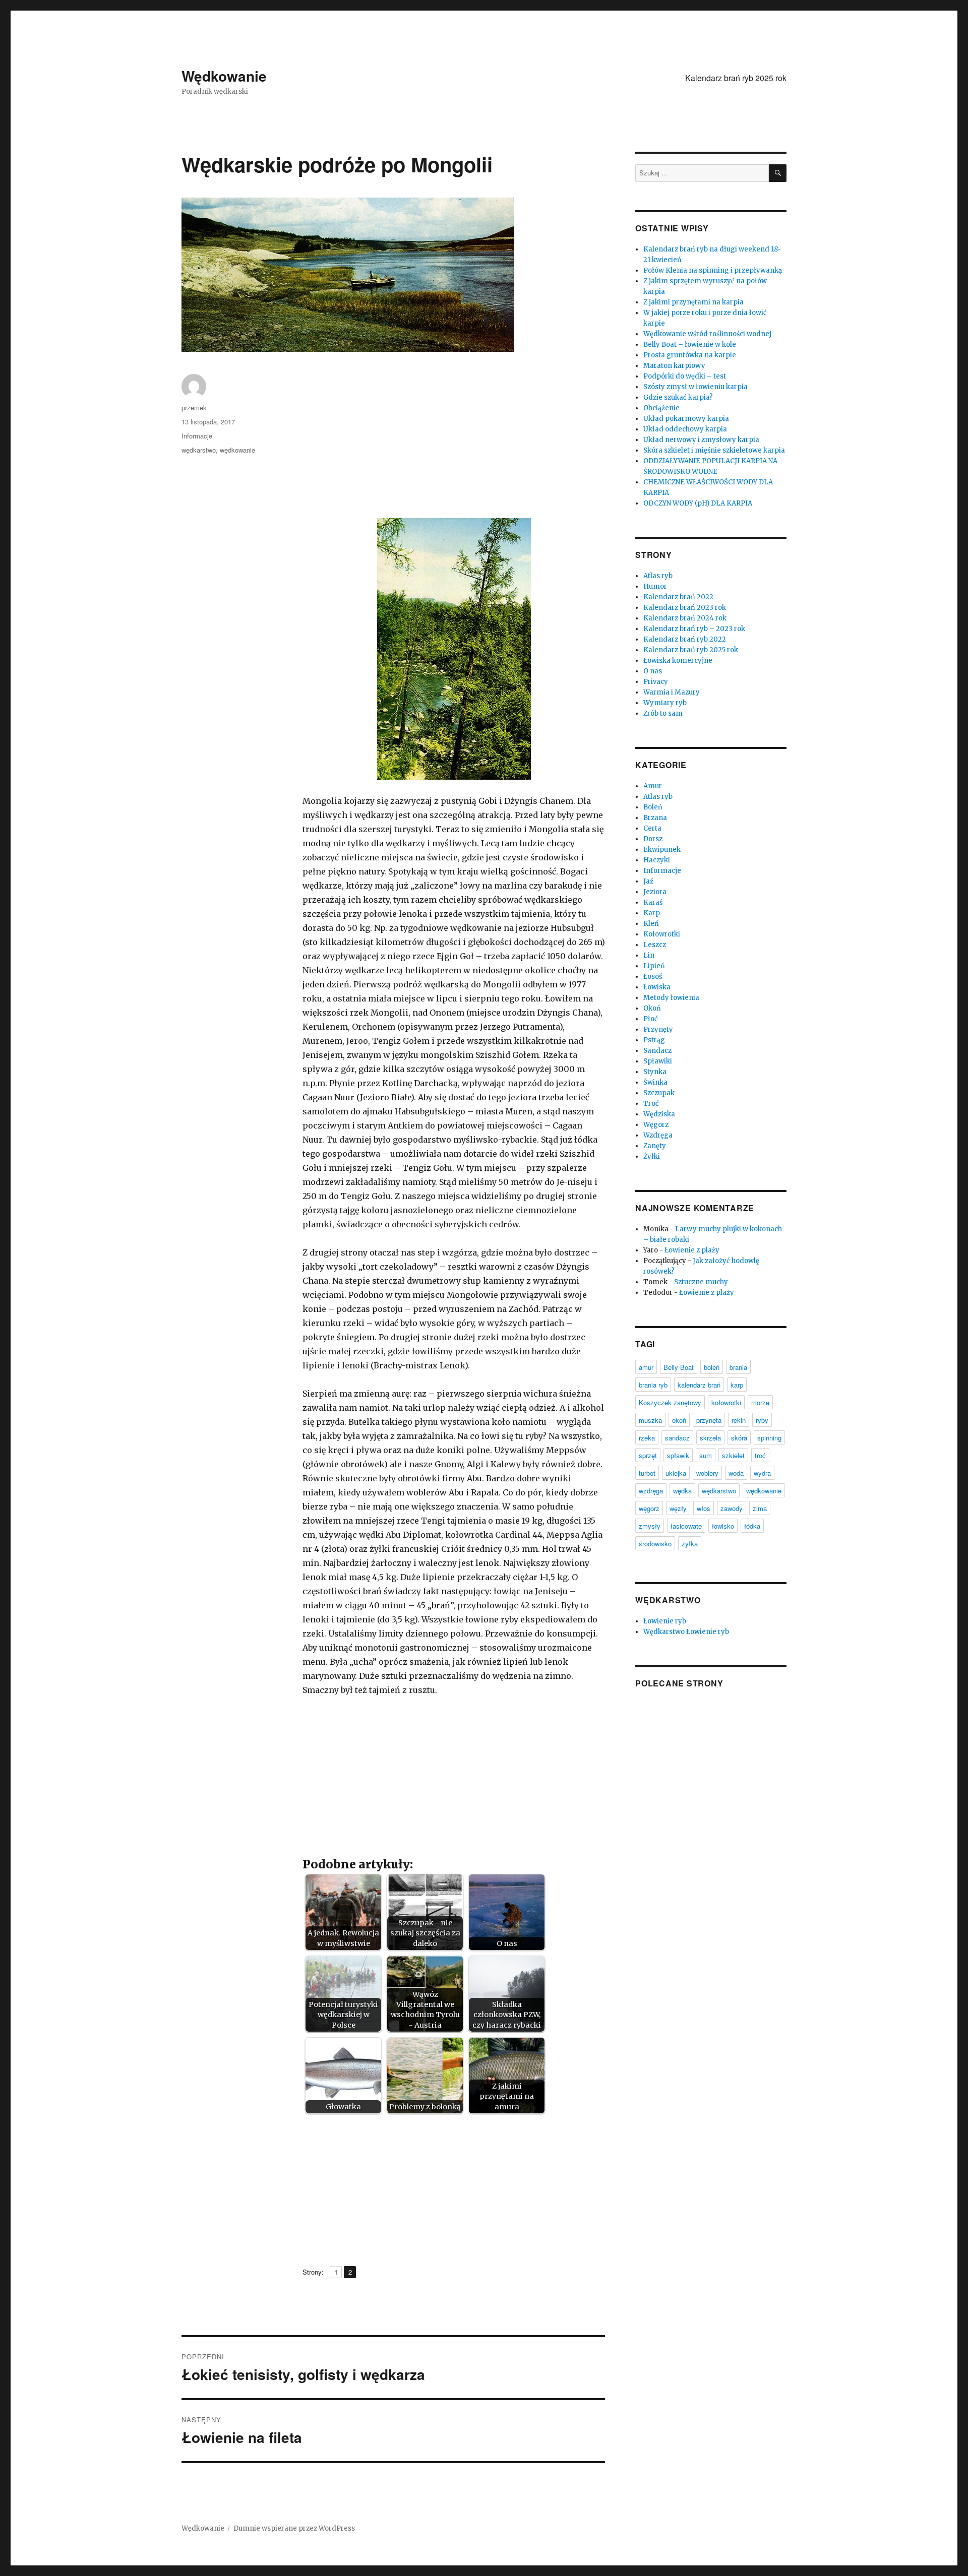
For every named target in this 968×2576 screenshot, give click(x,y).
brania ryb (653, 1385)
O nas (653, 671)
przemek (194, 407)
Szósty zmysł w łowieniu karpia (695, 387)
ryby (762, 1420)
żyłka (690, 1544)
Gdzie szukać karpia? (678, 397)
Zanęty (655, 1146)
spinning (769, 1438)
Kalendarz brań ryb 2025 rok (736, 78)
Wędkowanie (224, 76)
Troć (651, 1104)
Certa (652, 828)
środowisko (655, 1544)
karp (737, 1385)
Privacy (656, 682)
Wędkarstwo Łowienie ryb (686, 1632)
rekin (739, 1420)
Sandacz (657, 1051)
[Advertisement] (456, 447)
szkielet (733, 1455)
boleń (712, 1367)
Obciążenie (661, 408)
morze (760, 1402)
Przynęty (658, 1029)
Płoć (651, 1019)
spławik (678, 1455)
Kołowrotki (662, 934)
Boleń (653, 807)
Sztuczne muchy (701, 1282)
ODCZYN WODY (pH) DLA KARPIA (698, 503)
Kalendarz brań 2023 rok (685, 608)
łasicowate (686, 1526)
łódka (752, 1526)
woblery (707, 1473)
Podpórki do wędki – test (685, 376)
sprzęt (648, 1455)
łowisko (723, 1526)
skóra (739, 1438)
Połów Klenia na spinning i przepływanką (713, 270)
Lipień (654, 966)
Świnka (655, 1082)
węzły (678, 1508)
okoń (679, 1420)
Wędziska (659, 1114)
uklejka (676, 1473)
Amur (653, 786)
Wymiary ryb (665, 703)
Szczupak (659, 1093)
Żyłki (652, 1156)
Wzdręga (658, 1135)
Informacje (197, 436)
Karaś (653, 902)
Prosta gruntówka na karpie (690, 355)
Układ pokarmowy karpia (686, 419)
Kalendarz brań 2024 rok (685, 618)
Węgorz (656, 1125)
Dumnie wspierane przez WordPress (294, 2528)
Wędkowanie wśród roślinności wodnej (707, 334)
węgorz (649, 1508)
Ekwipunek (662, 850)
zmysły (650, 1526)
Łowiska (657, 987)
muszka (650, 1420)
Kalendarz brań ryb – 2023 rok (694, 629)
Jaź (648, 881)
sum (706, 1455)
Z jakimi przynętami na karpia (693, 302)
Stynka (655, 1072)
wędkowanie (237, 450)
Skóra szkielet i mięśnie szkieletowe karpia (714, 450)
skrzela (710, 1438)
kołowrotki (726, 1402)
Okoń (652, 1008)
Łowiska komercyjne (678, 661)
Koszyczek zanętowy (670, 1402)
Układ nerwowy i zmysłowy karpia (701, 440)
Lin (649, 955)
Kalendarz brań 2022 (678, 597)
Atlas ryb (658, 576)
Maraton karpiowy (674, 366)
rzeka (647, 1438)
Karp (652, 913)
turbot (647, 1473)
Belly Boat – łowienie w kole (690, 344)
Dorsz (653, 839)
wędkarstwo (199, 450)
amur (646, 1367)
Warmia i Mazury (672, 692)
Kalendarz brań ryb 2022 (685, 639)
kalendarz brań (699, 1385)
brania (738, 1367)
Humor (655, 586)
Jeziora (655, 892)
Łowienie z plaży (692, 1250)
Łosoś (653, 977)
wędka (682, 1491)
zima (760, 1508)
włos (704, 1508)
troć (760, 1455)
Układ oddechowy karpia (685, 429)
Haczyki (657, 860)
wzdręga (651, 1491)
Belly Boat (679, 1367)
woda (736, 1473)
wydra (762, 1473)
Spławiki (658, 1061)
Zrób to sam (663, 713)
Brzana (655, 818)
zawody (732, 1508)
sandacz (677, 1438)
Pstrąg (654, 1040)
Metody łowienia (671, 998)
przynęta (709, 1420)
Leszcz (655, 945)
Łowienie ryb (665, 1621)
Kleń (651, 924)
